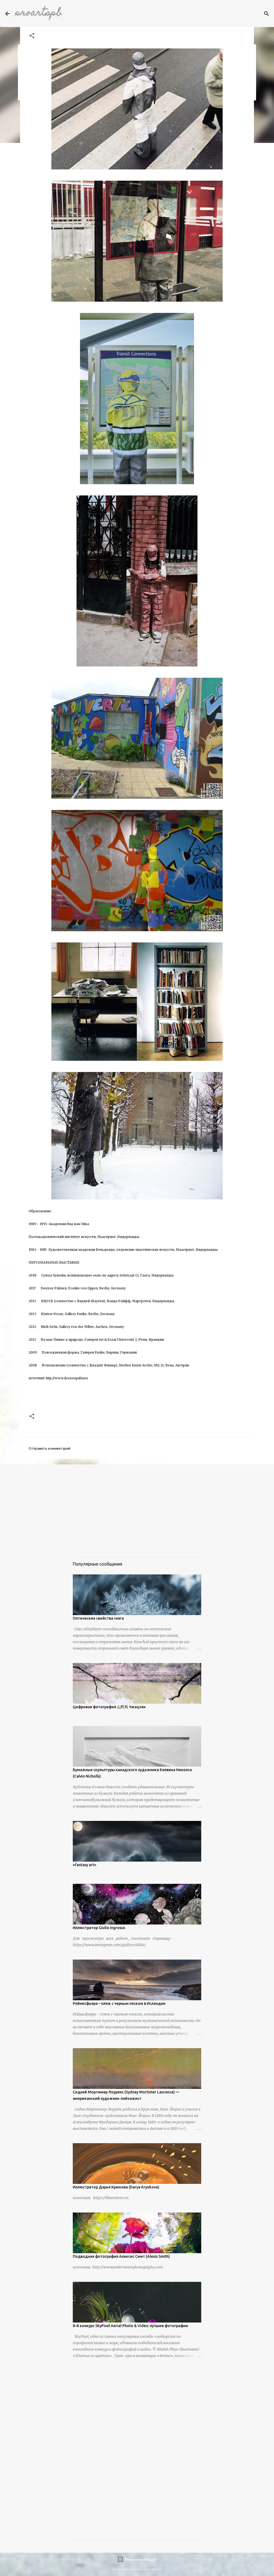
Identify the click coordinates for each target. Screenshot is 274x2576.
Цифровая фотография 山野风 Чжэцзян (109, 1707)
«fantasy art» (85, 1865)
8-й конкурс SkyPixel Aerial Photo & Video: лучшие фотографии (130, 2326)
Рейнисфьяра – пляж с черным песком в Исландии (119, 2003)
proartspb (39, 13)
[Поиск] (267, 14)
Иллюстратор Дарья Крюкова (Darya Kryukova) (116, 2187)
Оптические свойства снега (98, 1618)
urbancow (156, 2569)
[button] (32, 36)
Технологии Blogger (140, 2559)
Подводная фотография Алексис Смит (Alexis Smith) (121, 2256)
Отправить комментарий (50, 1448)
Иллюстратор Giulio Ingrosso (99, 1928)
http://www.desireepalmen (67, 1378)
